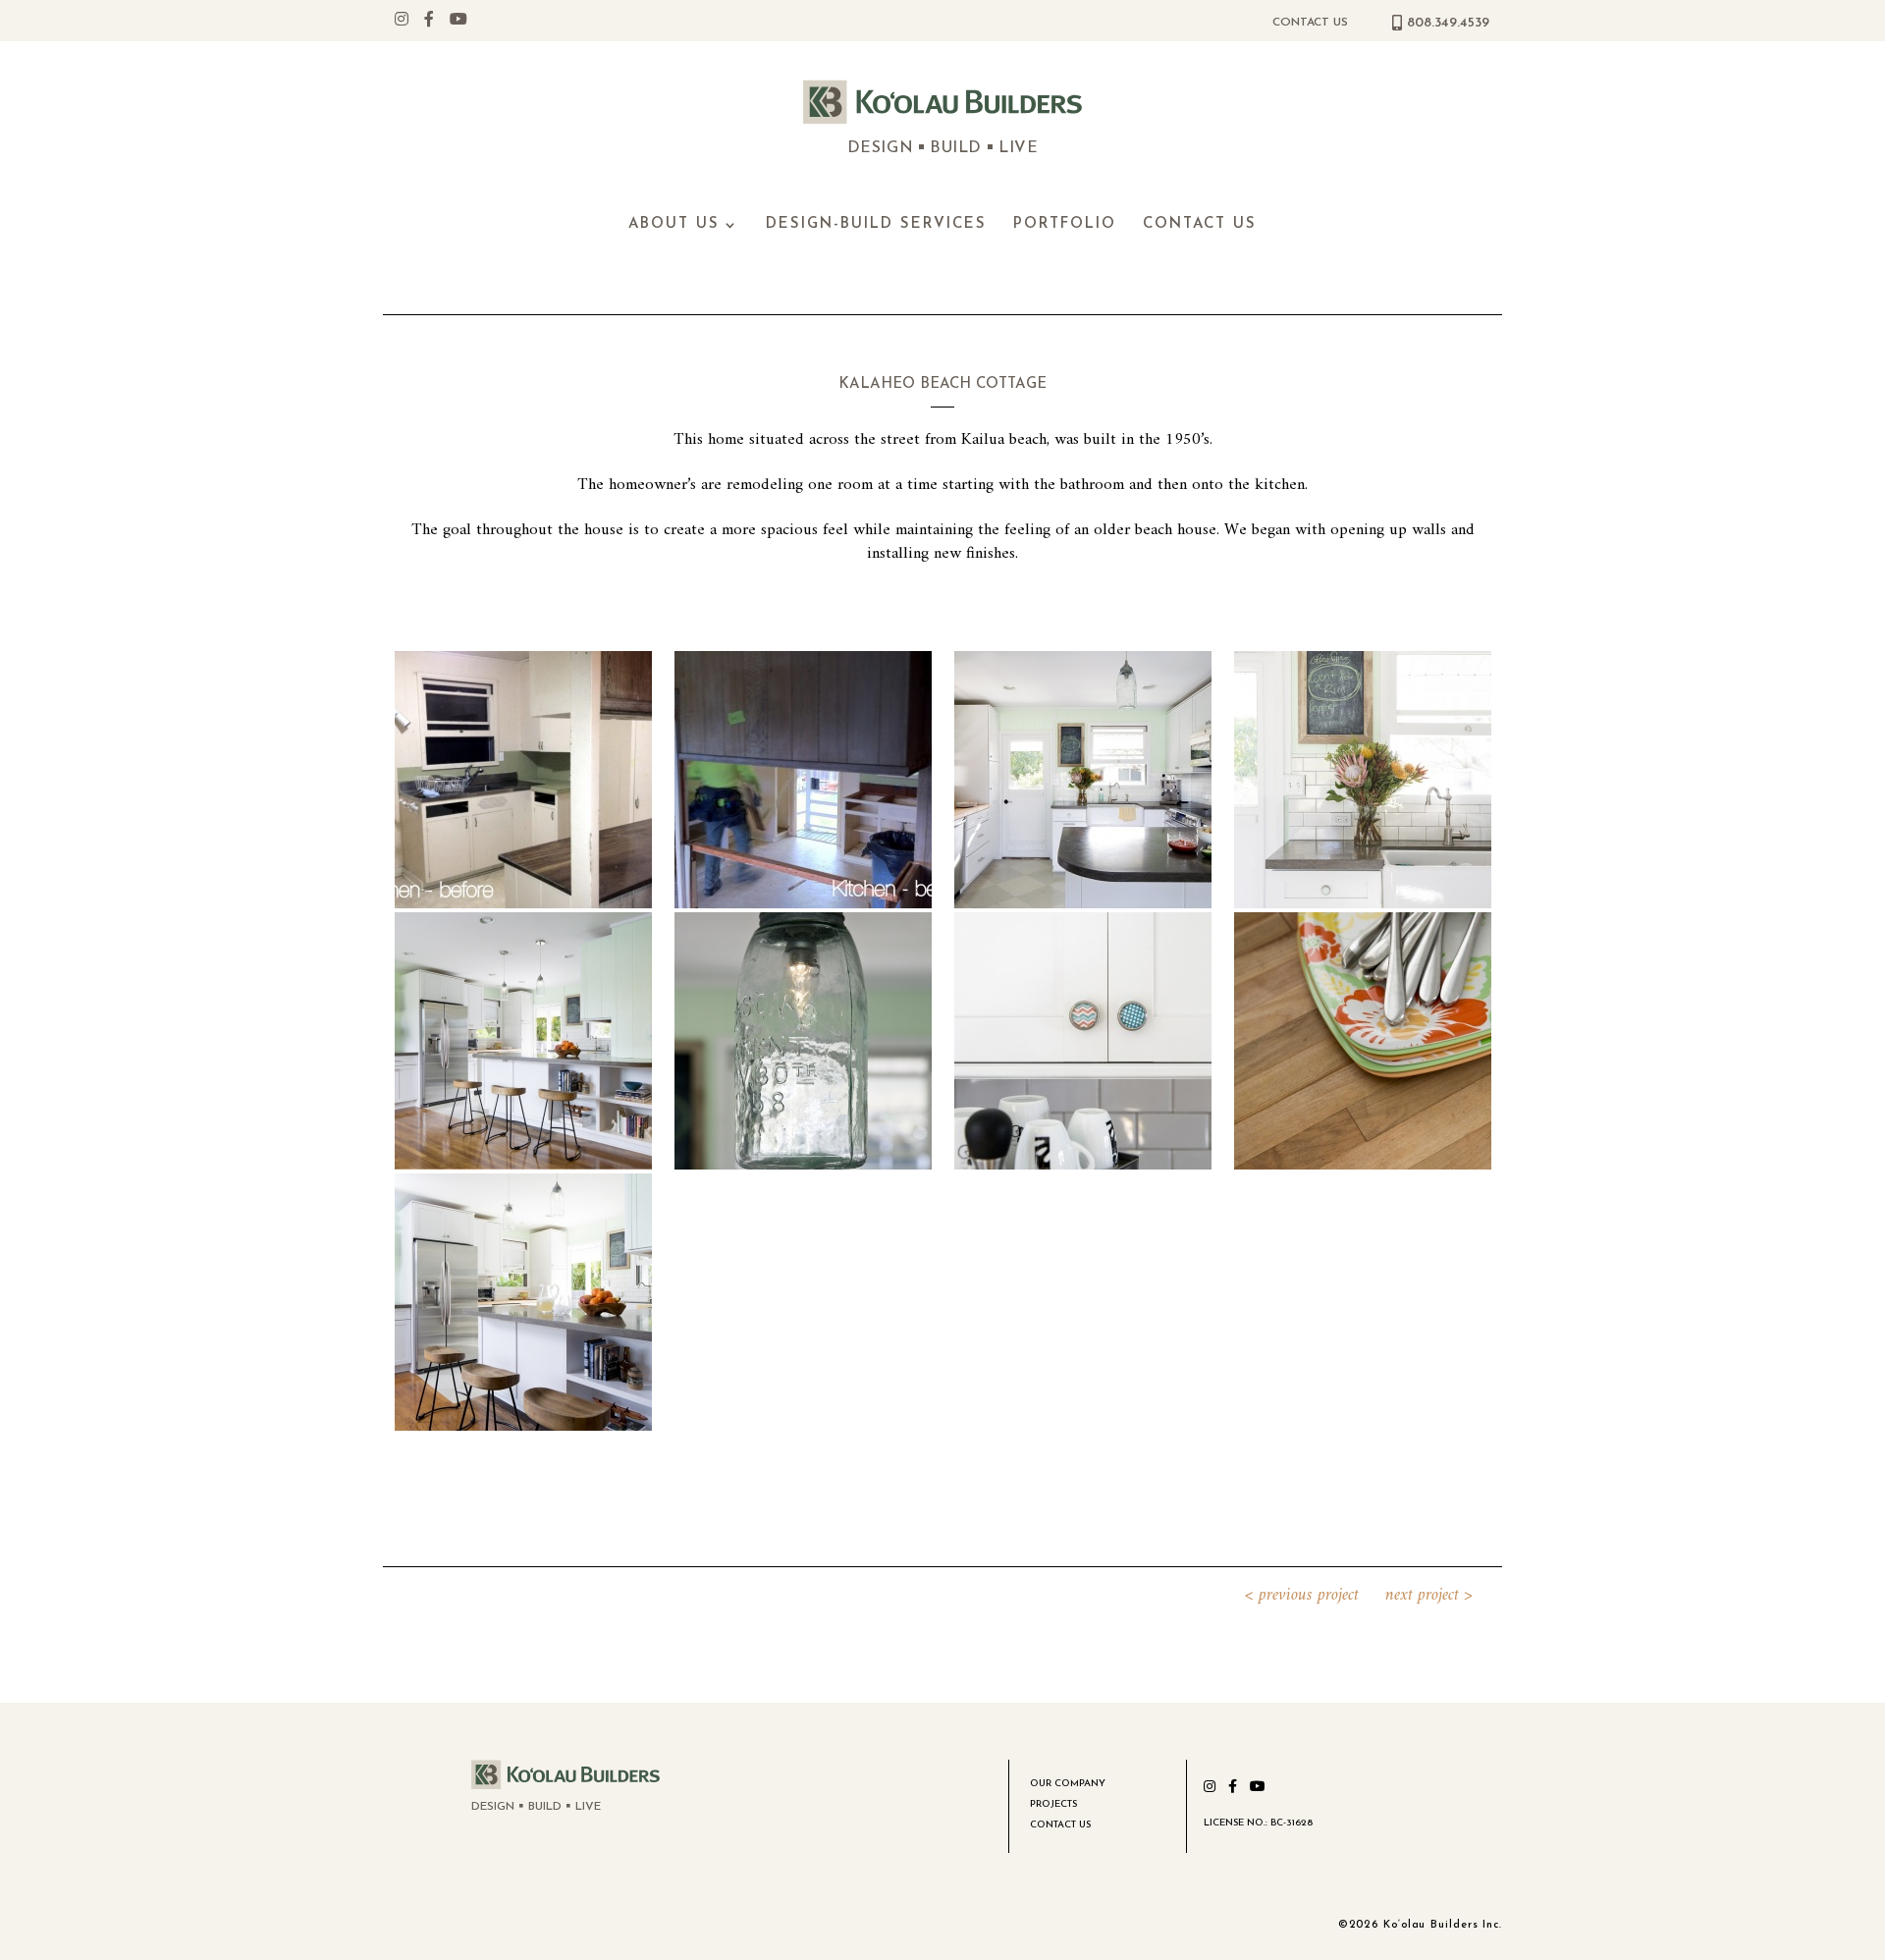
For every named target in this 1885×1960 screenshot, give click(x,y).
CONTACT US (1310, 23)
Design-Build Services (876, 225)
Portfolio (1065, 225)
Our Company (1068, 1784)
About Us (674, 225)
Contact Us (1200, 225)
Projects (1053, 1804)
